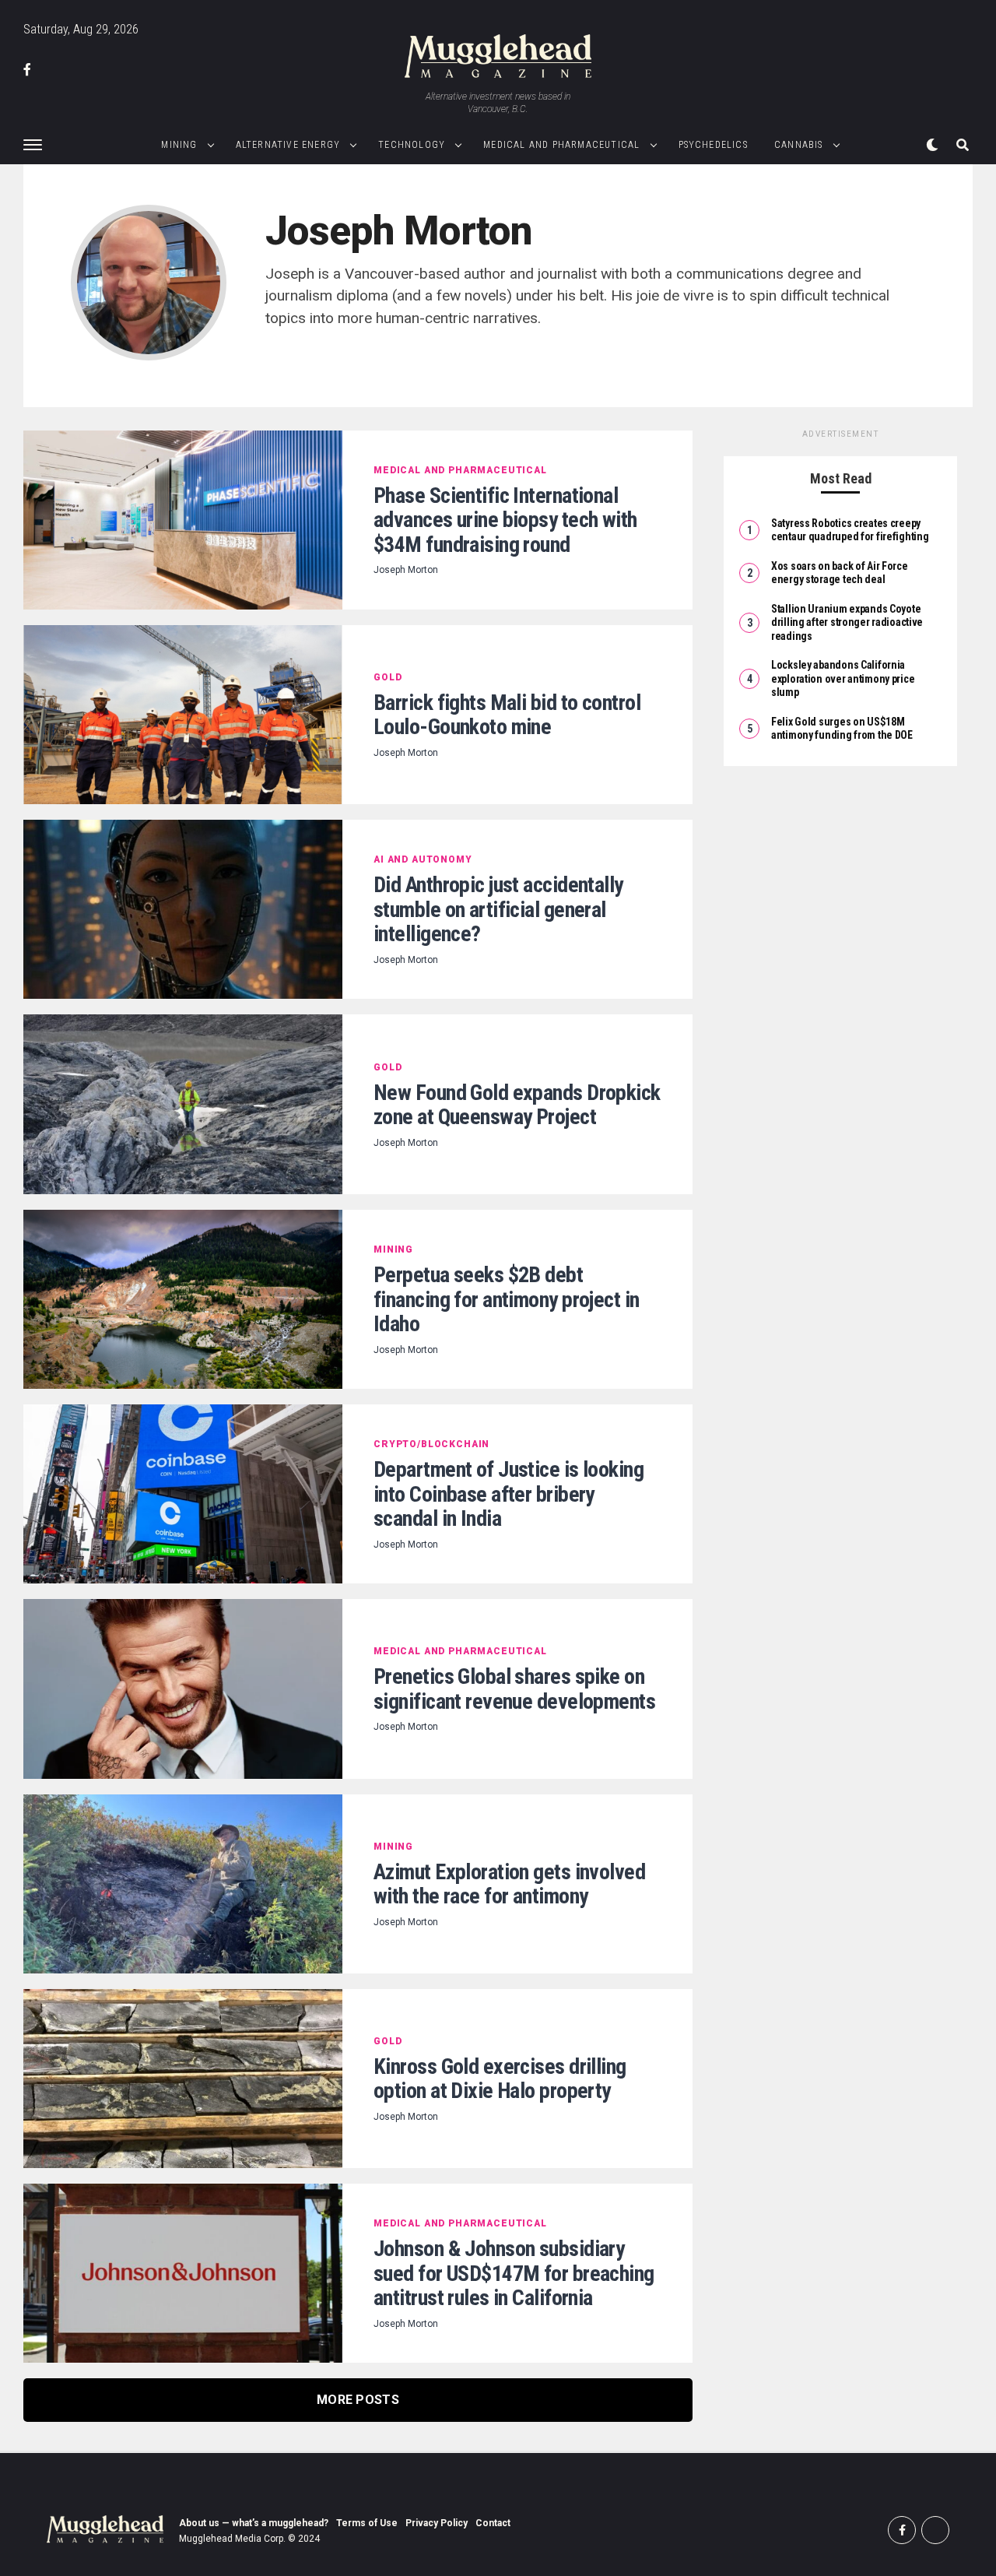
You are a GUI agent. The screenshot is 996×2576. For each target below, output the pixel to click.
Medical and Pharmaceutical (561, 145)
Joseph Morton (406, 570)
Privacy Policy (437, 2523)
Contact (493, 2523)
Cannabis (799, 145)
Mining (179, 145)
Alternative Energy (288, 145)
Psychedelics (713, 145)
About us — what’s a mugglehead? (254, 2523)
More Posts (358, 2400)
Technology (412, 145)
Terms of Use (367, 2523)
